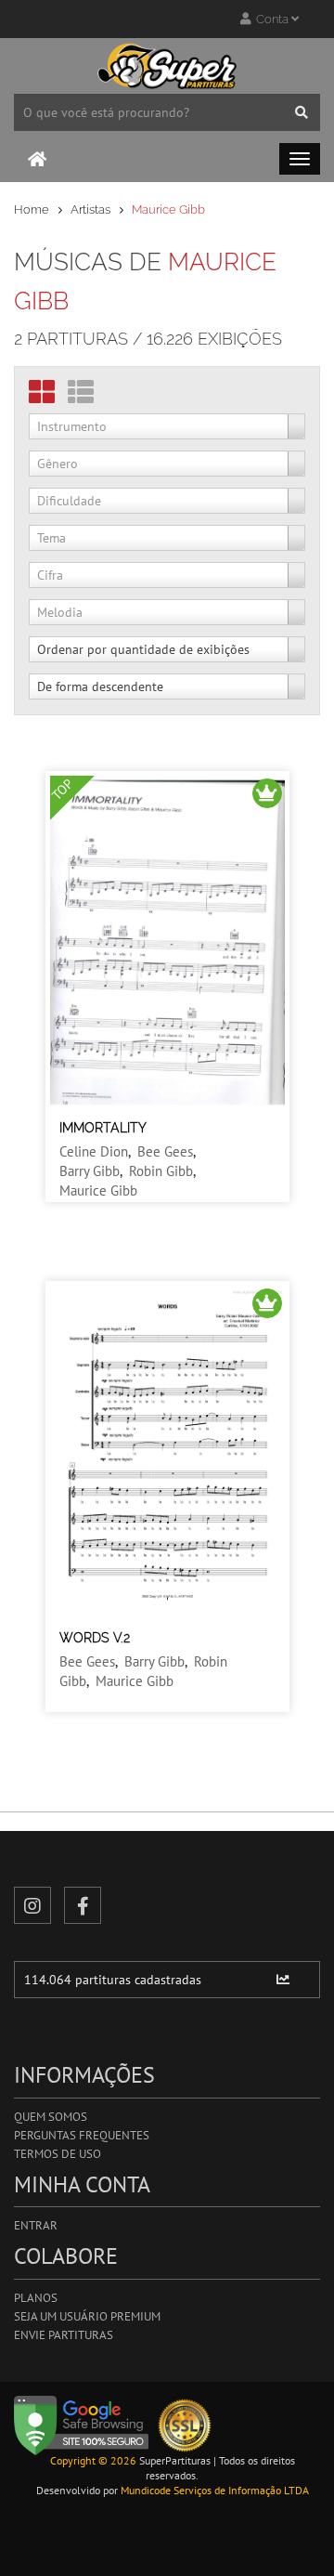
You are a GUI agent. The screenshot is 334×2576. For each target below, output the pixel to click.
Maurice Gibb (98, 1190)
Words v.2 (95, 1638)
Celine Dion (94, 1151)
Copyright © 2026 (93, 2460)
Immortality (103, 1128)
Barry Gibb (90, 1171)
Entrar (36, 2225)
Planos (36, 2298)
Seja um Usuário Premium (87, 2316)
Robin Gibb (161, 1171)
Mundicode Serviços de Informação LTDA (215, 2490)
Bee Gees (165, 1151)
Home (32, 209)
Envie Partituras (64, 2335)
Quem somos (51, 2117)
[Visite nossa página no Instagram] (32, 1905)
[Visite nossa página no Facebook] (83, 1905)
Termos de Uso (58, 2154)
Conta (271, 19)
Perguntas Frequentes (82, 2135)
